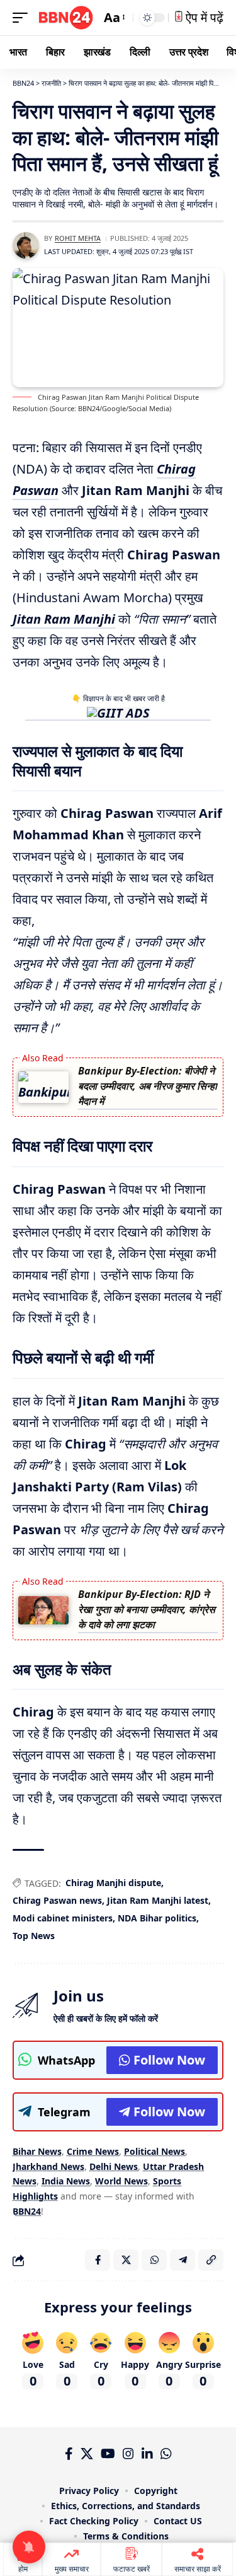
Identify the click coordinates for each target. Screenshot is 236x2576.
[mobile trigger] (23, 18)
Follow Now (169, 2060)
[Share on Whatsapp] (154, 2260)
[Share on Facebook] (98, 2260)
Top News (34, 1936)
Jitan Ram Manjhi (64, 619)
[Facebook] (69, 2454)
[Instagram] (128, 2454)
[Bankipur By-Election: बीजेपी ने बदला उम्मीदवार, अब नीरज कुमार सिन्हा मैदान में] (43, 1087)
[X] (87, 2454)
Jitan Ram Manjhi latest (158, 1900)
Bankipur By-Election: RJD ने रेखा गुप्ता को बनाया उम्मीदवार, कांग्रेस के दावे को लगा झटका (147, 1609)
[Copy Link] (211, 2260)
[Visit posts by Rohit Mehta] (26, 245)
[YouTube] (108, 2454)
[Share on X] (126, 2260)
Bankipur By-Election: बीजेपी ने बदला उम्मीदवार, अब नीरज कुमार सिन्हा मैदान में (148, 1086)
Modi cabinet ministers (63, 1918)
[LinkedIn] (147, 2454)
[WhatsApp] (166, 2454)
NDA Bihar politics (157, 1918)
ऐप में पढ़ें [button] (203, 17)
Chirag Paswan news (57, 1900)
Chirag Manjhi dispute (113, 1883)
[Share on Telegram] (183, 2260)
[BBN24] (66, 18)
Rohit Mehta (78, 238)
